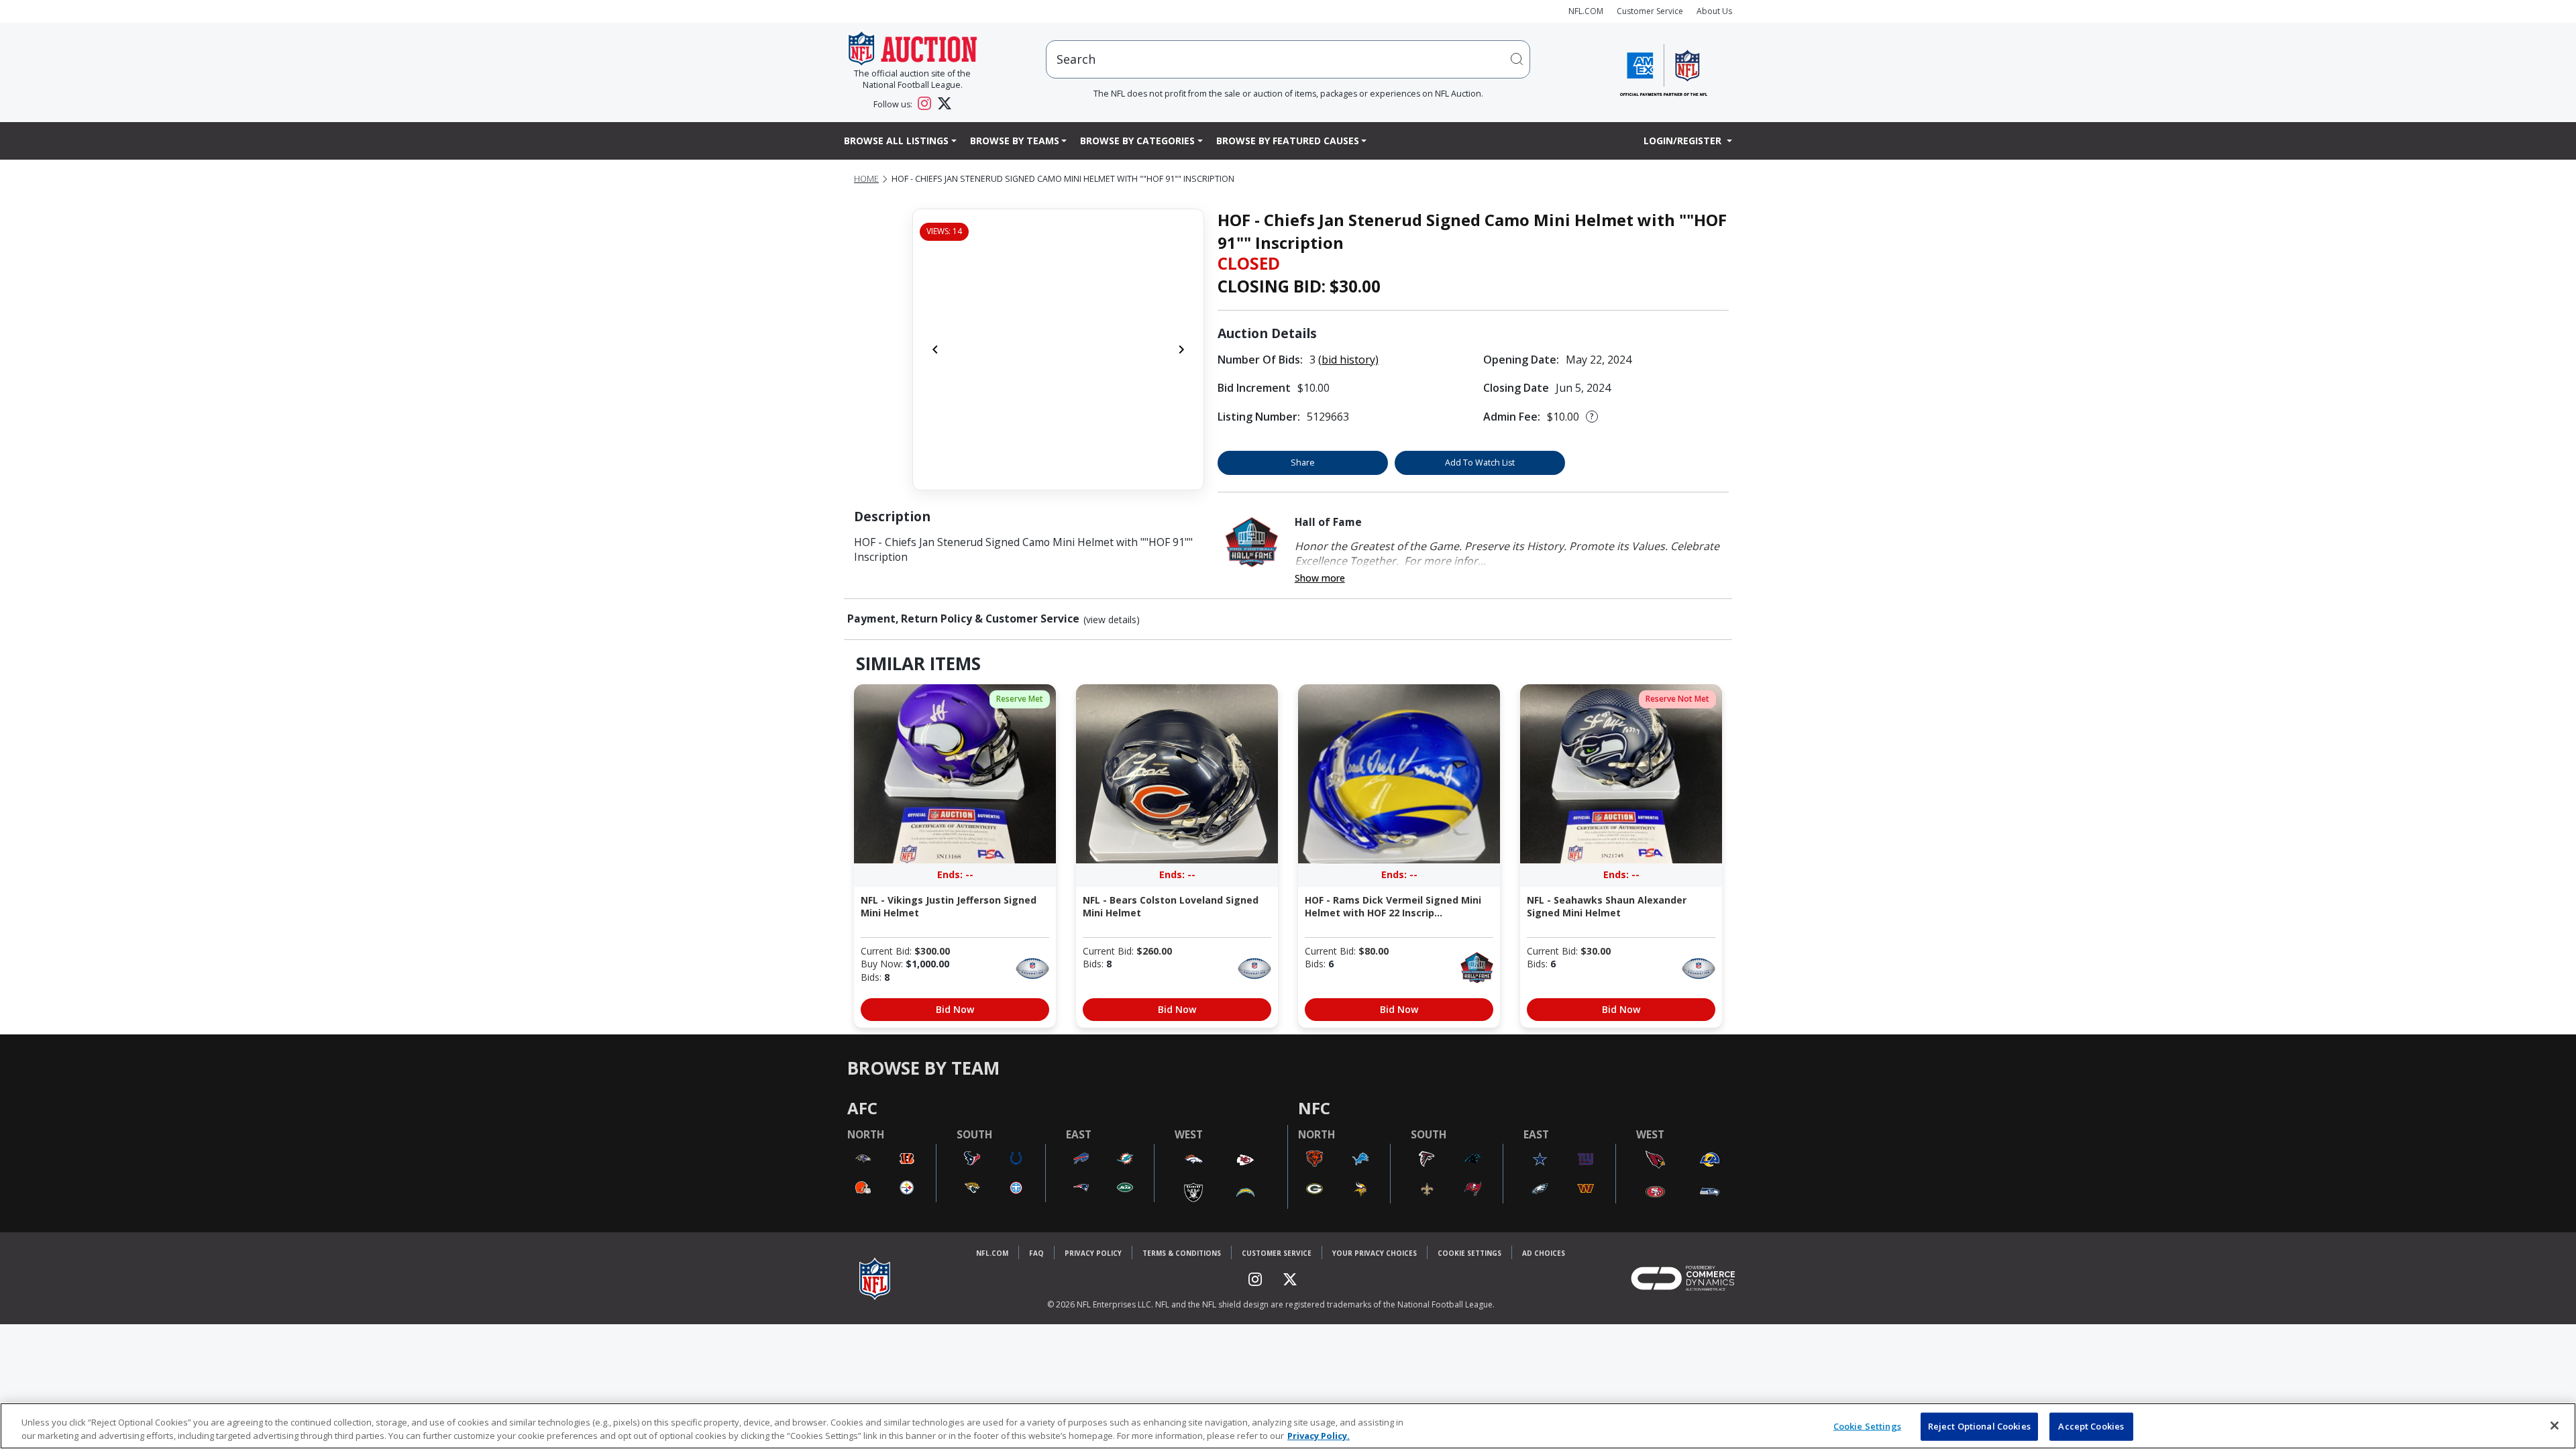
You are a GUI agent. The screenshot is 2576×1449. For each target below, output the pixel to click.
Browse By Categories (1137, 141)
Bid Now (955, 1009)
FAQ (1036, 1253)
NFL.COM (1586, 11)
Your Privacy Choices (1375, 1253)
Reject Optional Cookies (1979, 1426)
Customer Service (1650, 11)
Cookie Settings (1469, 1253)
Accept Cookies (2091, 1426)
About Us (1714, 11)
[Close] (2555, 1426)
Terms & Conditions (1182, 1253)
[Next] (1181, 350)
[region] (1288, 1426)
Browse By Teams (1015, 141)
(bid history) (1348, 360)
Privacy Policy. (1319, 1435)
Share (1303, 463)
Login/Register (1684, 141)
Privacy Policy (1093, 1253)
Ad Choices (1544, 1253)
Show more (1320, 578)
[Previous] (935, 350)
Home (866, 179)
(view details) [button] (1112, 620)
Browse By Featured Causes (1288, 141)
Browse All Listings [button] (896, 141)
